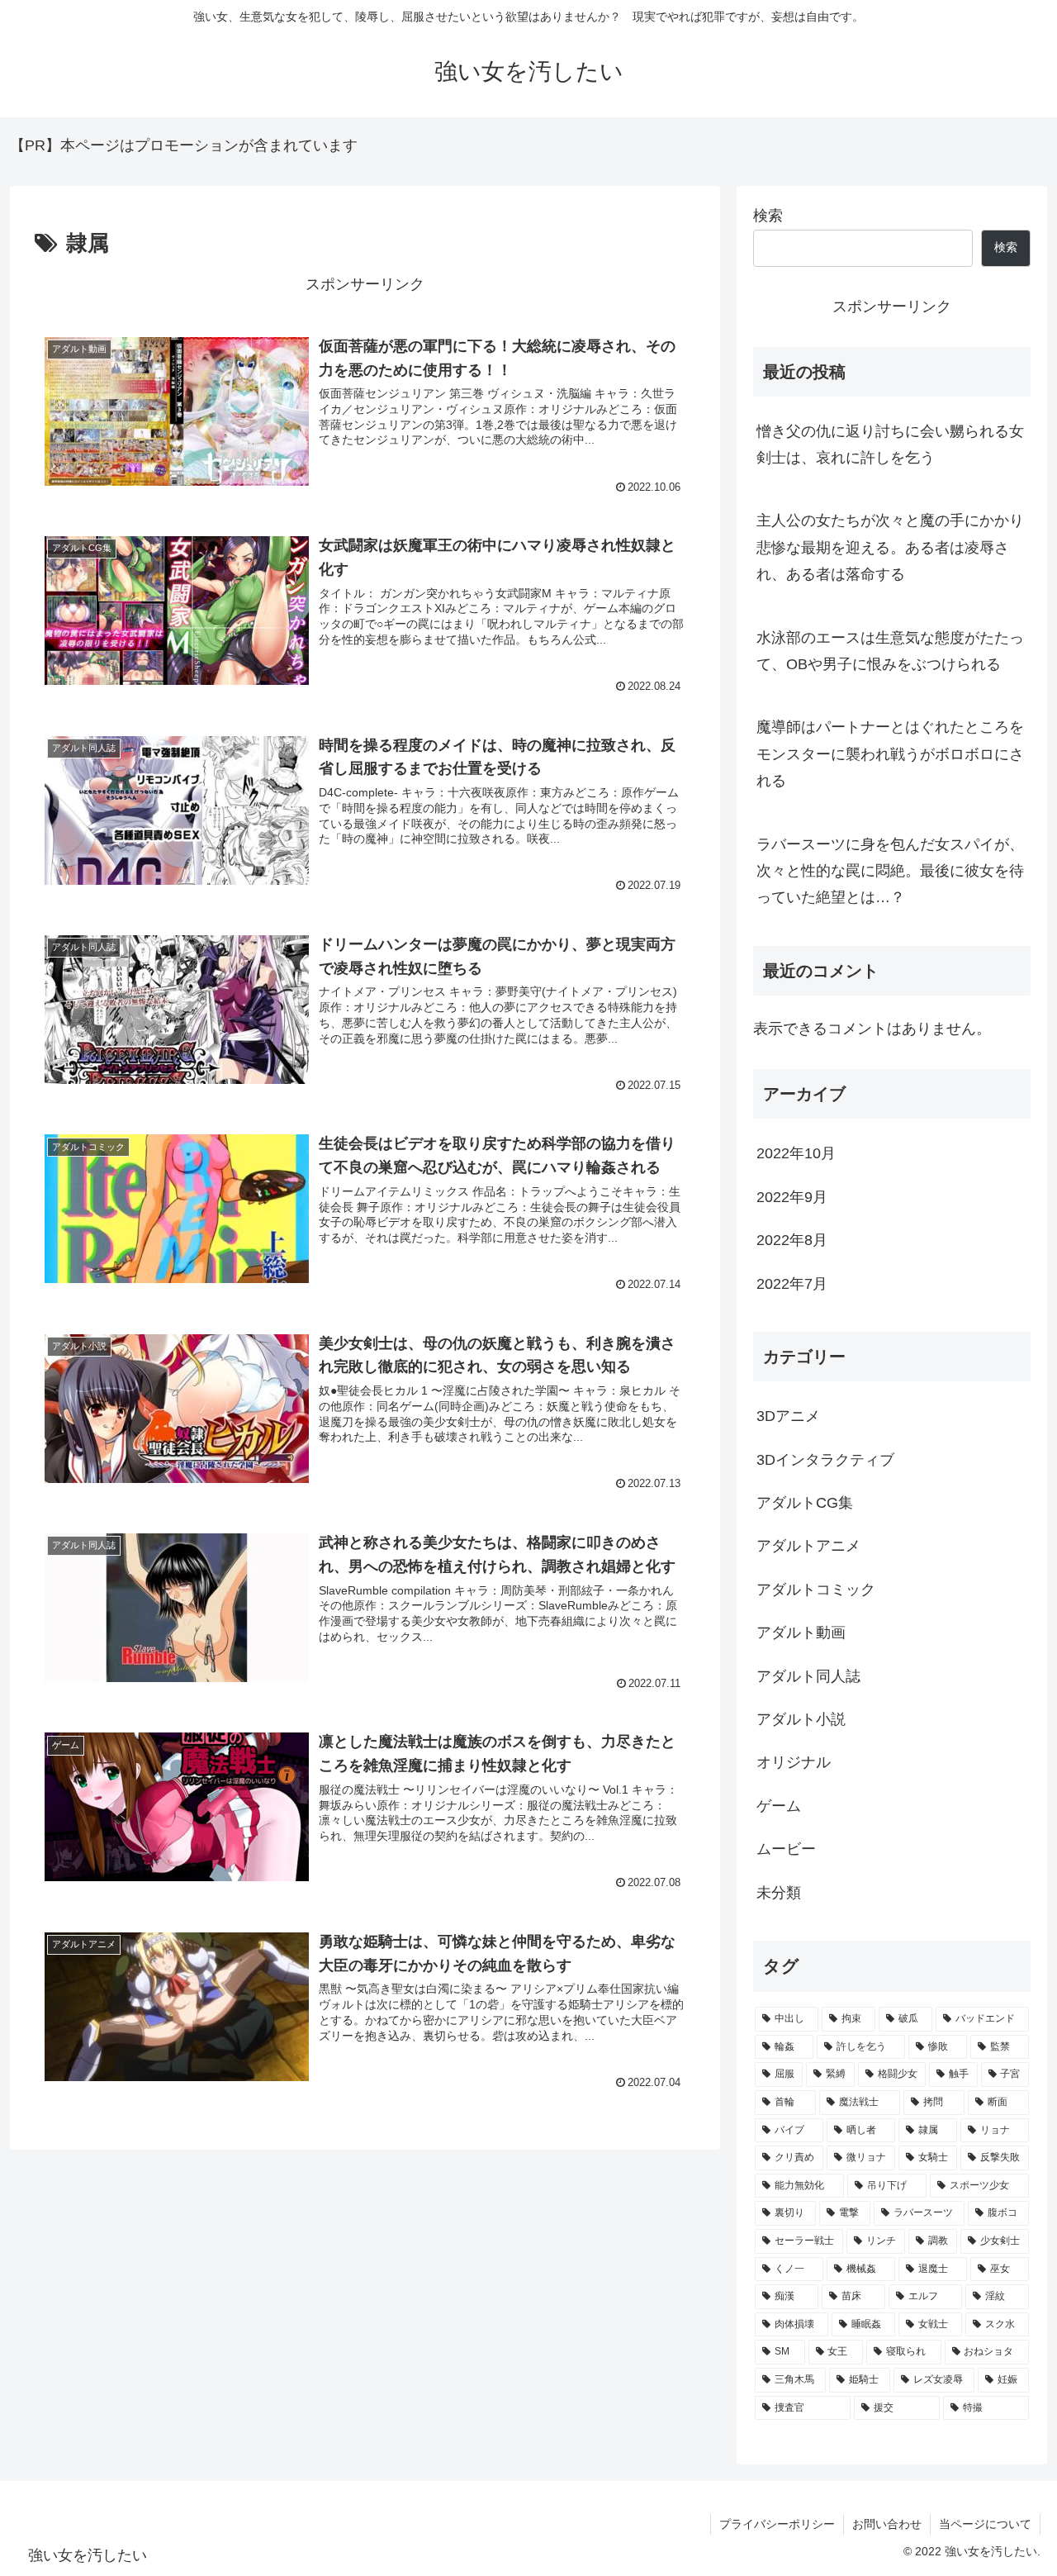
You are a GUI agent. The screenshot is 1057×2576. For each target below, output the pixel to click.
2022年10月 (796, 1153)
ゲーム (779, 1805)
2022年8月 (792, 1240)
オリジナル (794, 1762)
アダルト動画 (801, 1633)
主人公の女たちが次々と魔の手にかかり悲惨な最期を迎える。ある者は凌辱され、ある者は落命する (890, 547)
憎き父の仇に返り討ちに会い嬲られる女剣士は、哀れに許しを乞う (890, 444)
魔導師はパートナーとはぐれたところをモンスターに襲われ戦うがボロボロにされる (890, 754)
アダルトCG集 (805, 1503)
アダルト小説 (801, 1719)
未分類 (779, 1892)
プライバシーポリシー (777, 2524)
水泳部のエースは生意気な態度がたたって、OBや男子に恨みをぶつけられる (890, 651)
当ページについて (985, 2524)
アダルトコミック (816, 1589)
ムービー (786, 1849)
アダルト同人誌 (808, 1675)
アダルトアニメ (808, 1546)
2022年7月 (792, 1283)
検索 (768, 216)
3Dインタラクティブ (825, 1459)
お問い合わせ (887, 2524)
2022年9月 (792, 1196)
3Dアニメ (788, 1416)
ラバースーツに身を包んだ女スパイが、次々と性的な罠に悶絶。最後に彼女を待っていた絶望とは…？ (890, 871)
